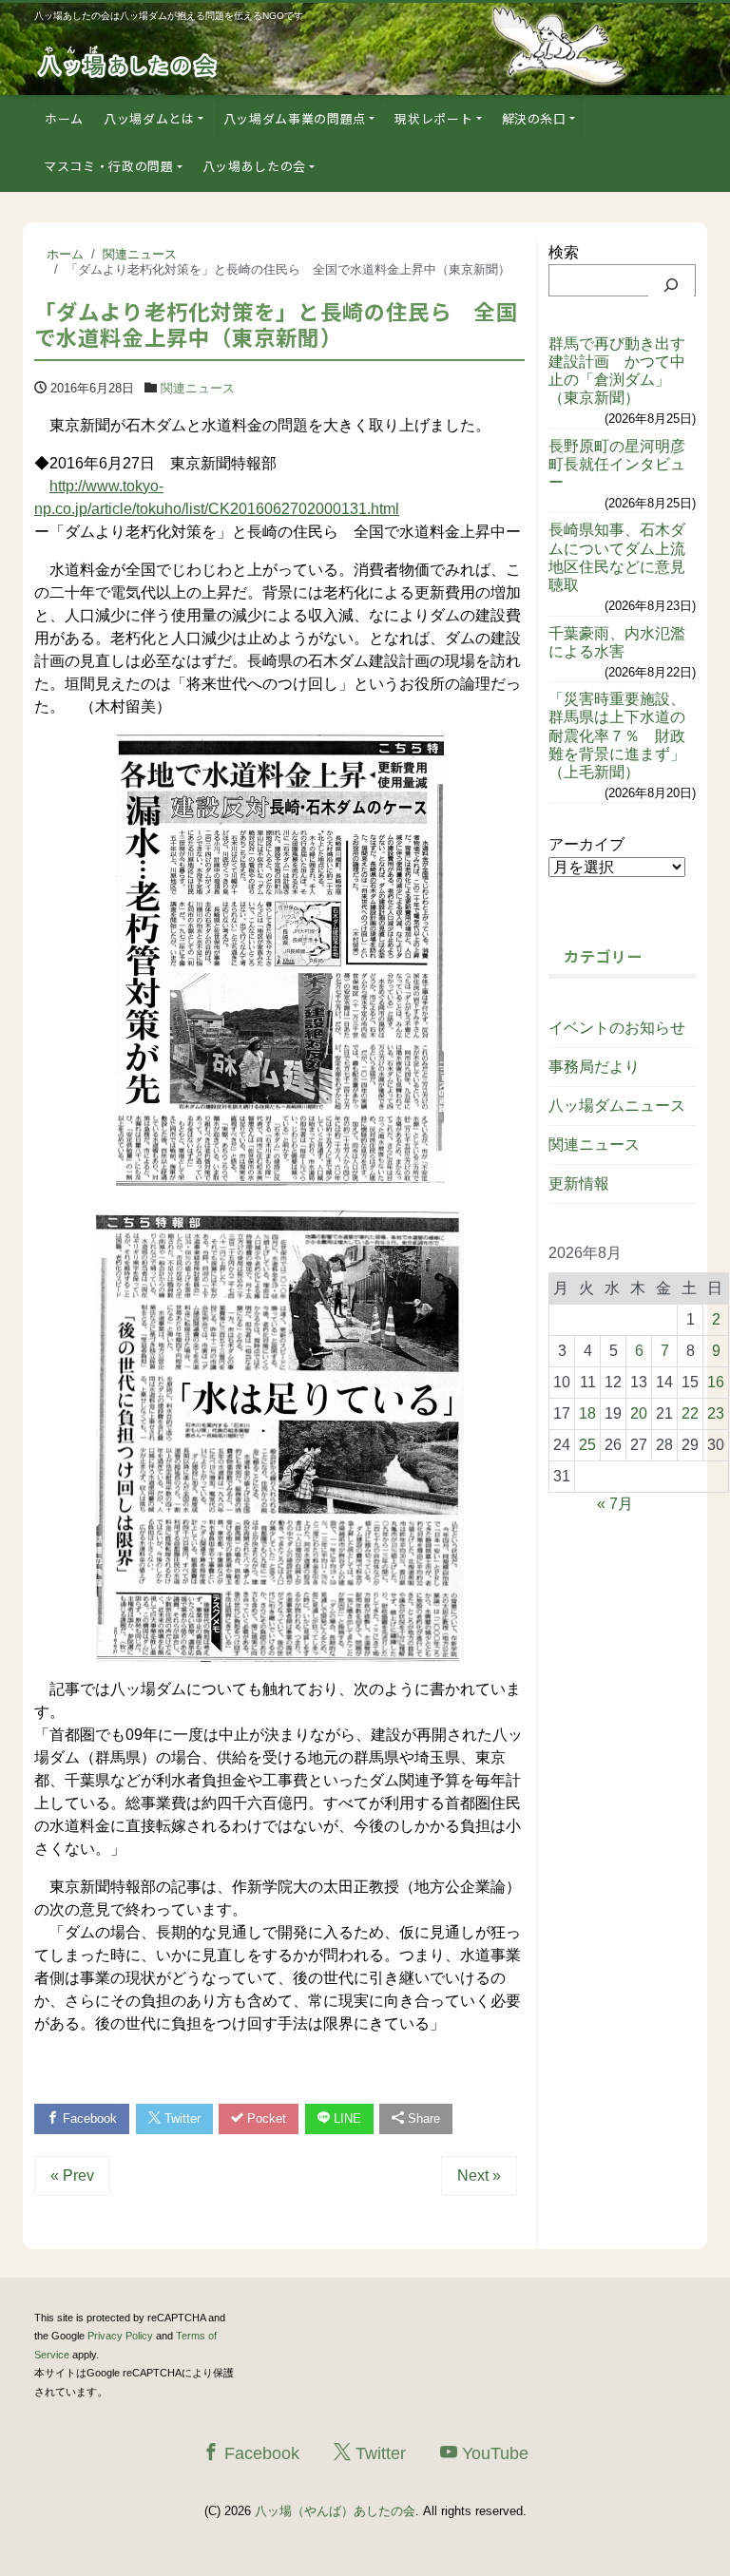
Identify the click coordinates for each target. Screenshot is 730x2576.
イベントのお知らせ (617, 1028)
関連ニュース (198, 388)
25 (587, 1445)
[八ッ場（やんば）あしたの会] (129, 60)
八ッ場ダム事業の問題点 (295, 118)
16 (716, 1382)
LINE (346, 2118)
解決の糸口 (534, 118)
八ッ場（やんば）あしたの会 (335, 2511)
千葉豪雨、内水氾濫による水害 (617, 642)
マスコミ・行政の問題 (109, 166)
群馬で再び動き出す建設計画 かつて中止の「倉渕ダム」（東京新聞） (617, 371)
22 (690, 1413)
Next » (479, 2175)
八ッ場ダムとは (149, 118)
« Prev (72, 2175)
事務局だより (594, 1067)
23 (716, 1413)
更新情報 (579, 1183)
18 (587, 1413)
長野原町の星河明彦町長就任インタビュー (617, 464)
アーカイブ (586, 844)
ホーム (64, 118)
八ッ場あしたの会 (254, 166)
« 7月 (615, 1504)
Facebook (88, 2118)
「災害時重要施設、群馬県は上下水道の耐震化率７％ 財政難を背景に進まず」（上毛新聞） (617, 735)
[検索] (671, 285)
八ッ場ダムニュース (617, 1106)
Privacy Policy (120, 2336)
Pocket (265, 2118)
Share (422, 2118)
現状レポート (433, 118)
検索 (564, 252)
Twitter (181, 2118)
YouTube (493, 2453)
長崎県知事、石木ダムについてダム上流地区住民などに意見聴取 (617, 557)
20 (639, 1413)
